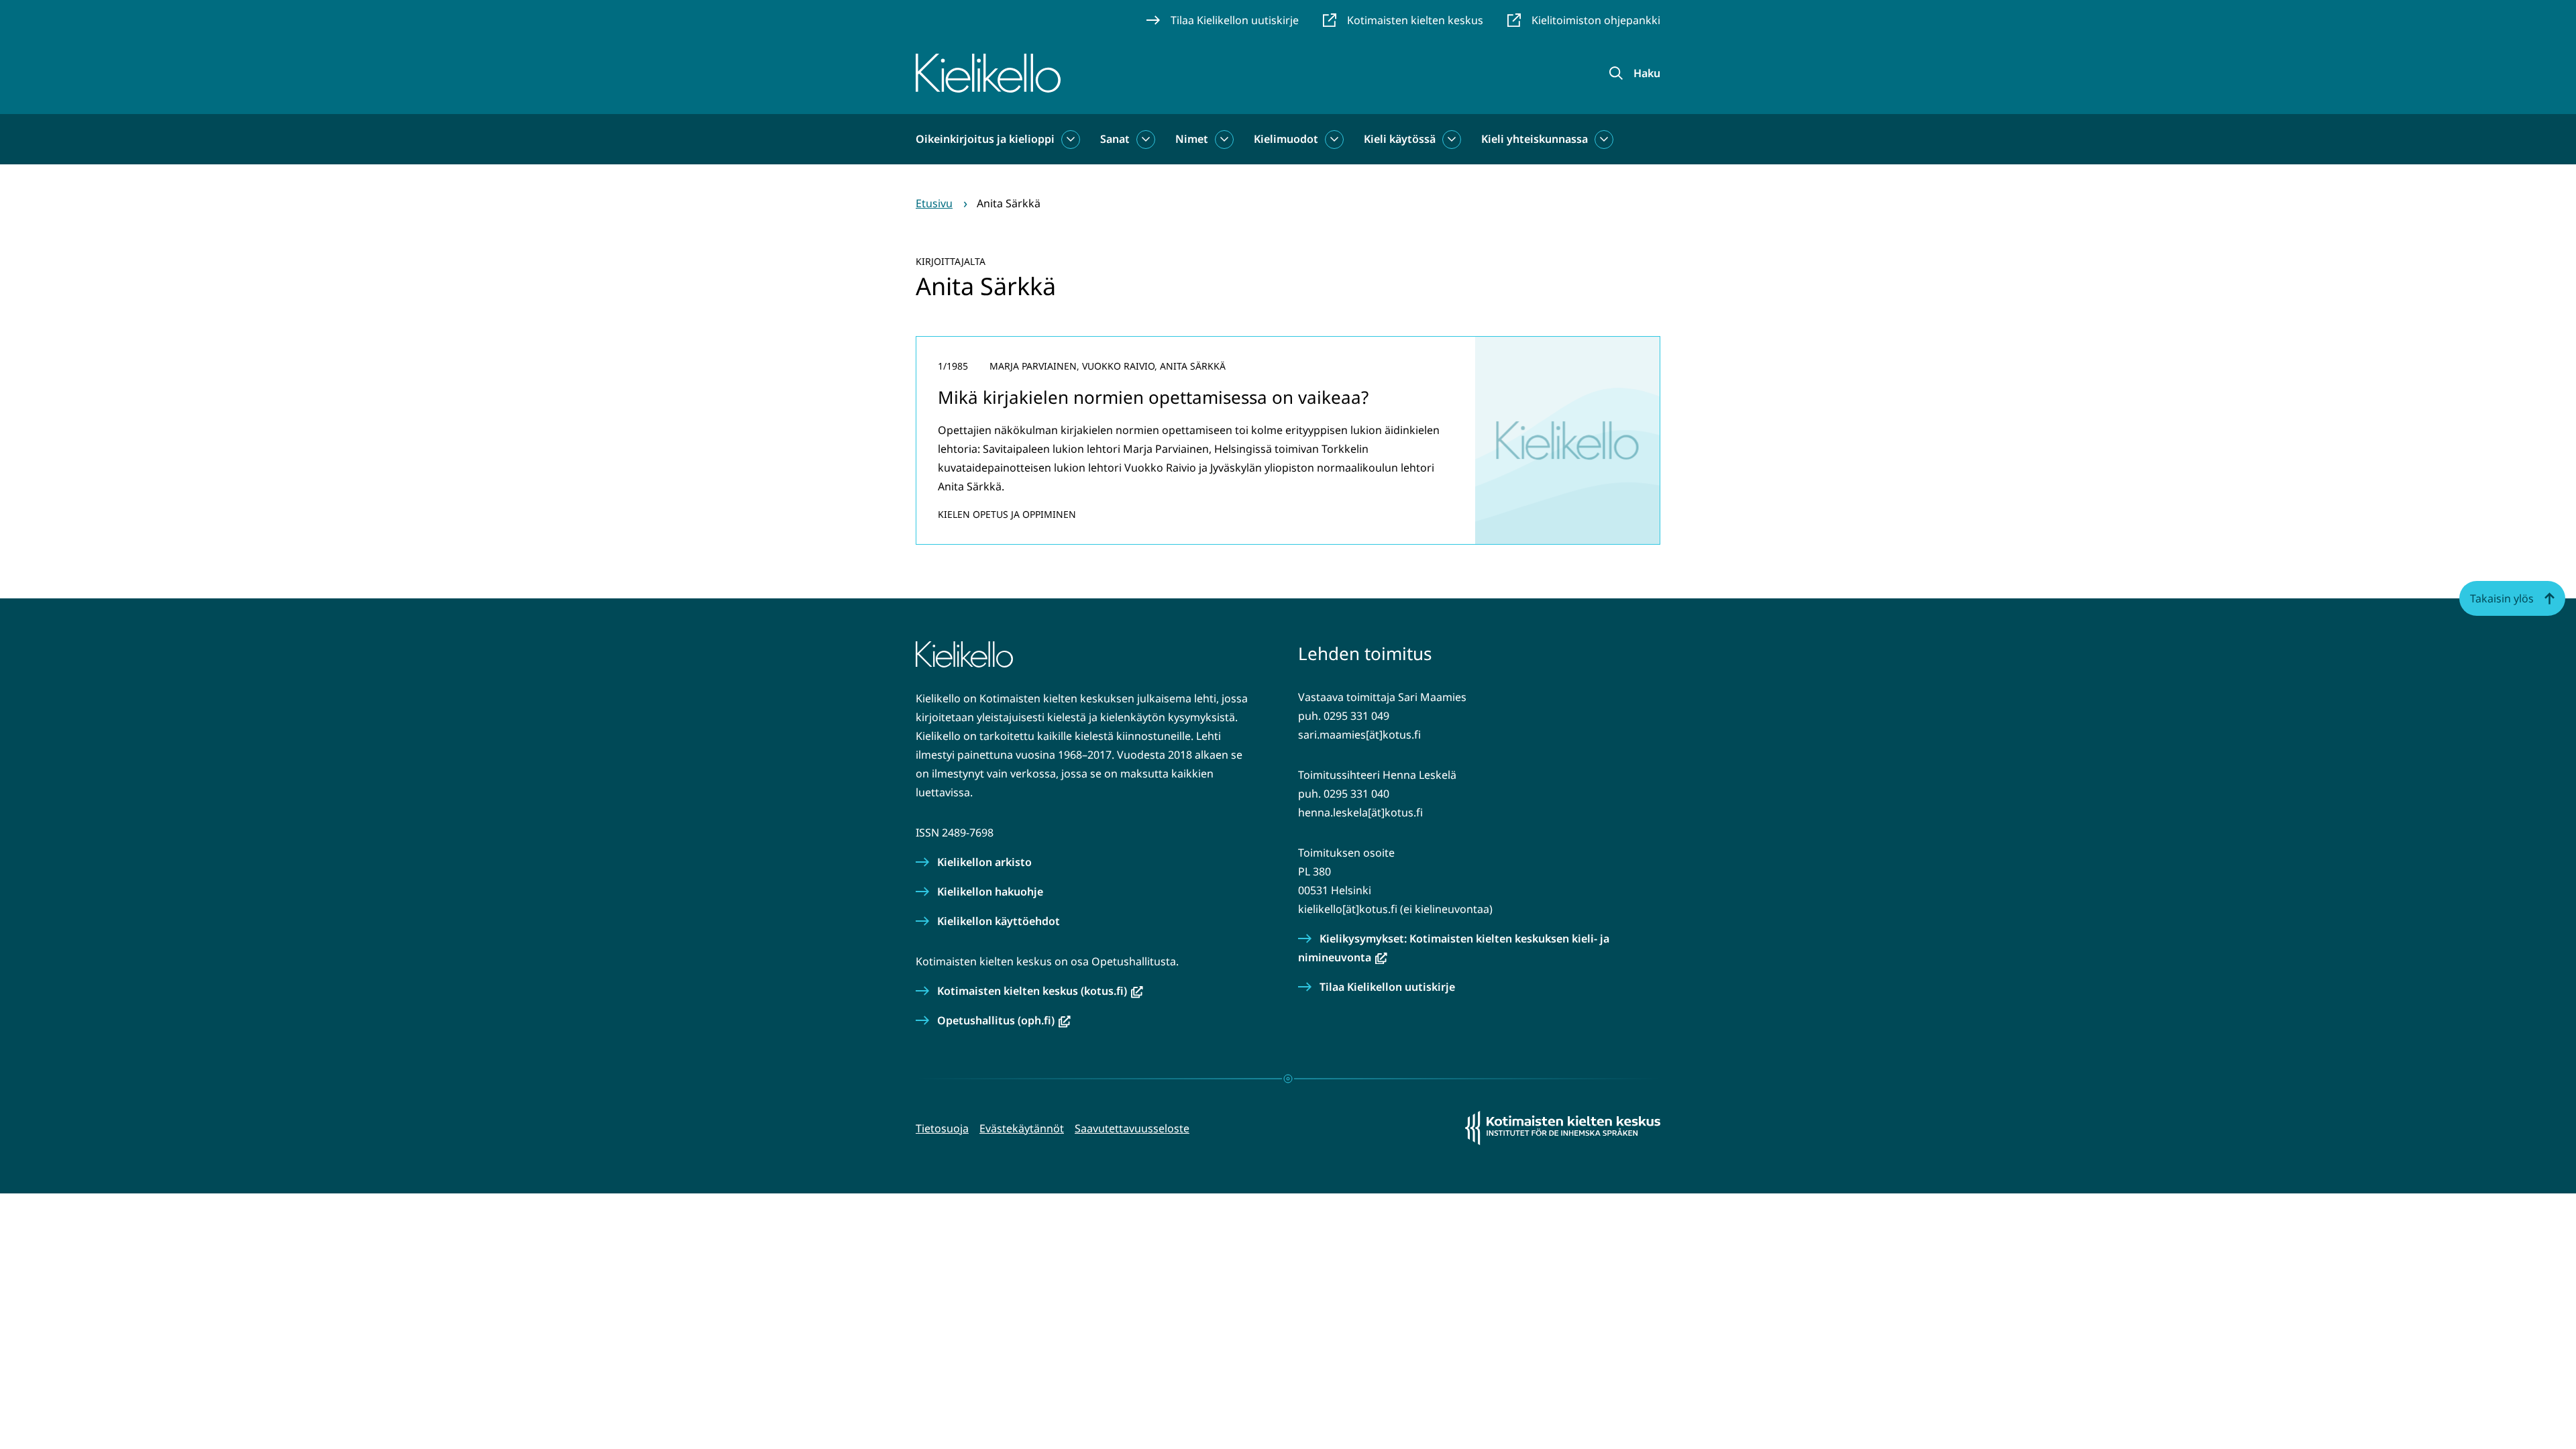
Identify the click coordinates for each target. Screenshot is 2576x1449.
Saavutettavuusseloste (1132, 1128)
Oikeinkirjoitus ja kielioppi (985, 139)
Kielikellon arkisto (984, 862)
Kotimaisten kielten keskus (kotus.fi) (1040, 991)
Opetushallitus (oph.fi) (1004, 1020)
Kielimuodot (1286, 139)
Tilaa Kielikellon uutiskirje (1387, 987)
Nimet (1192, 139)
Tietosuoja (942, 1128)
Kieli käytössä (1400, 139)
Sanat (1115, 139)
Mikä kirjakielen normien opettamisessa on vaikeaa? (1153, 397)
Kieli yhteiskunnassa (1535, 139)
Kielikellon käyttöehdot (999, 921)
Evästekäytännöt (1022, 1128)
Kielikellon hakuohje (990, 892)
